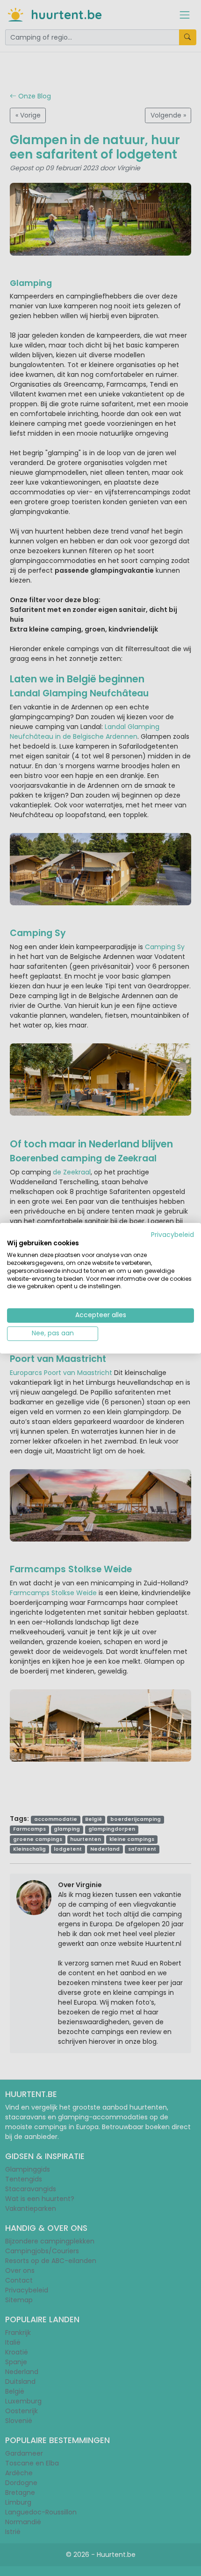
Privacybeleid (172, 1234)
